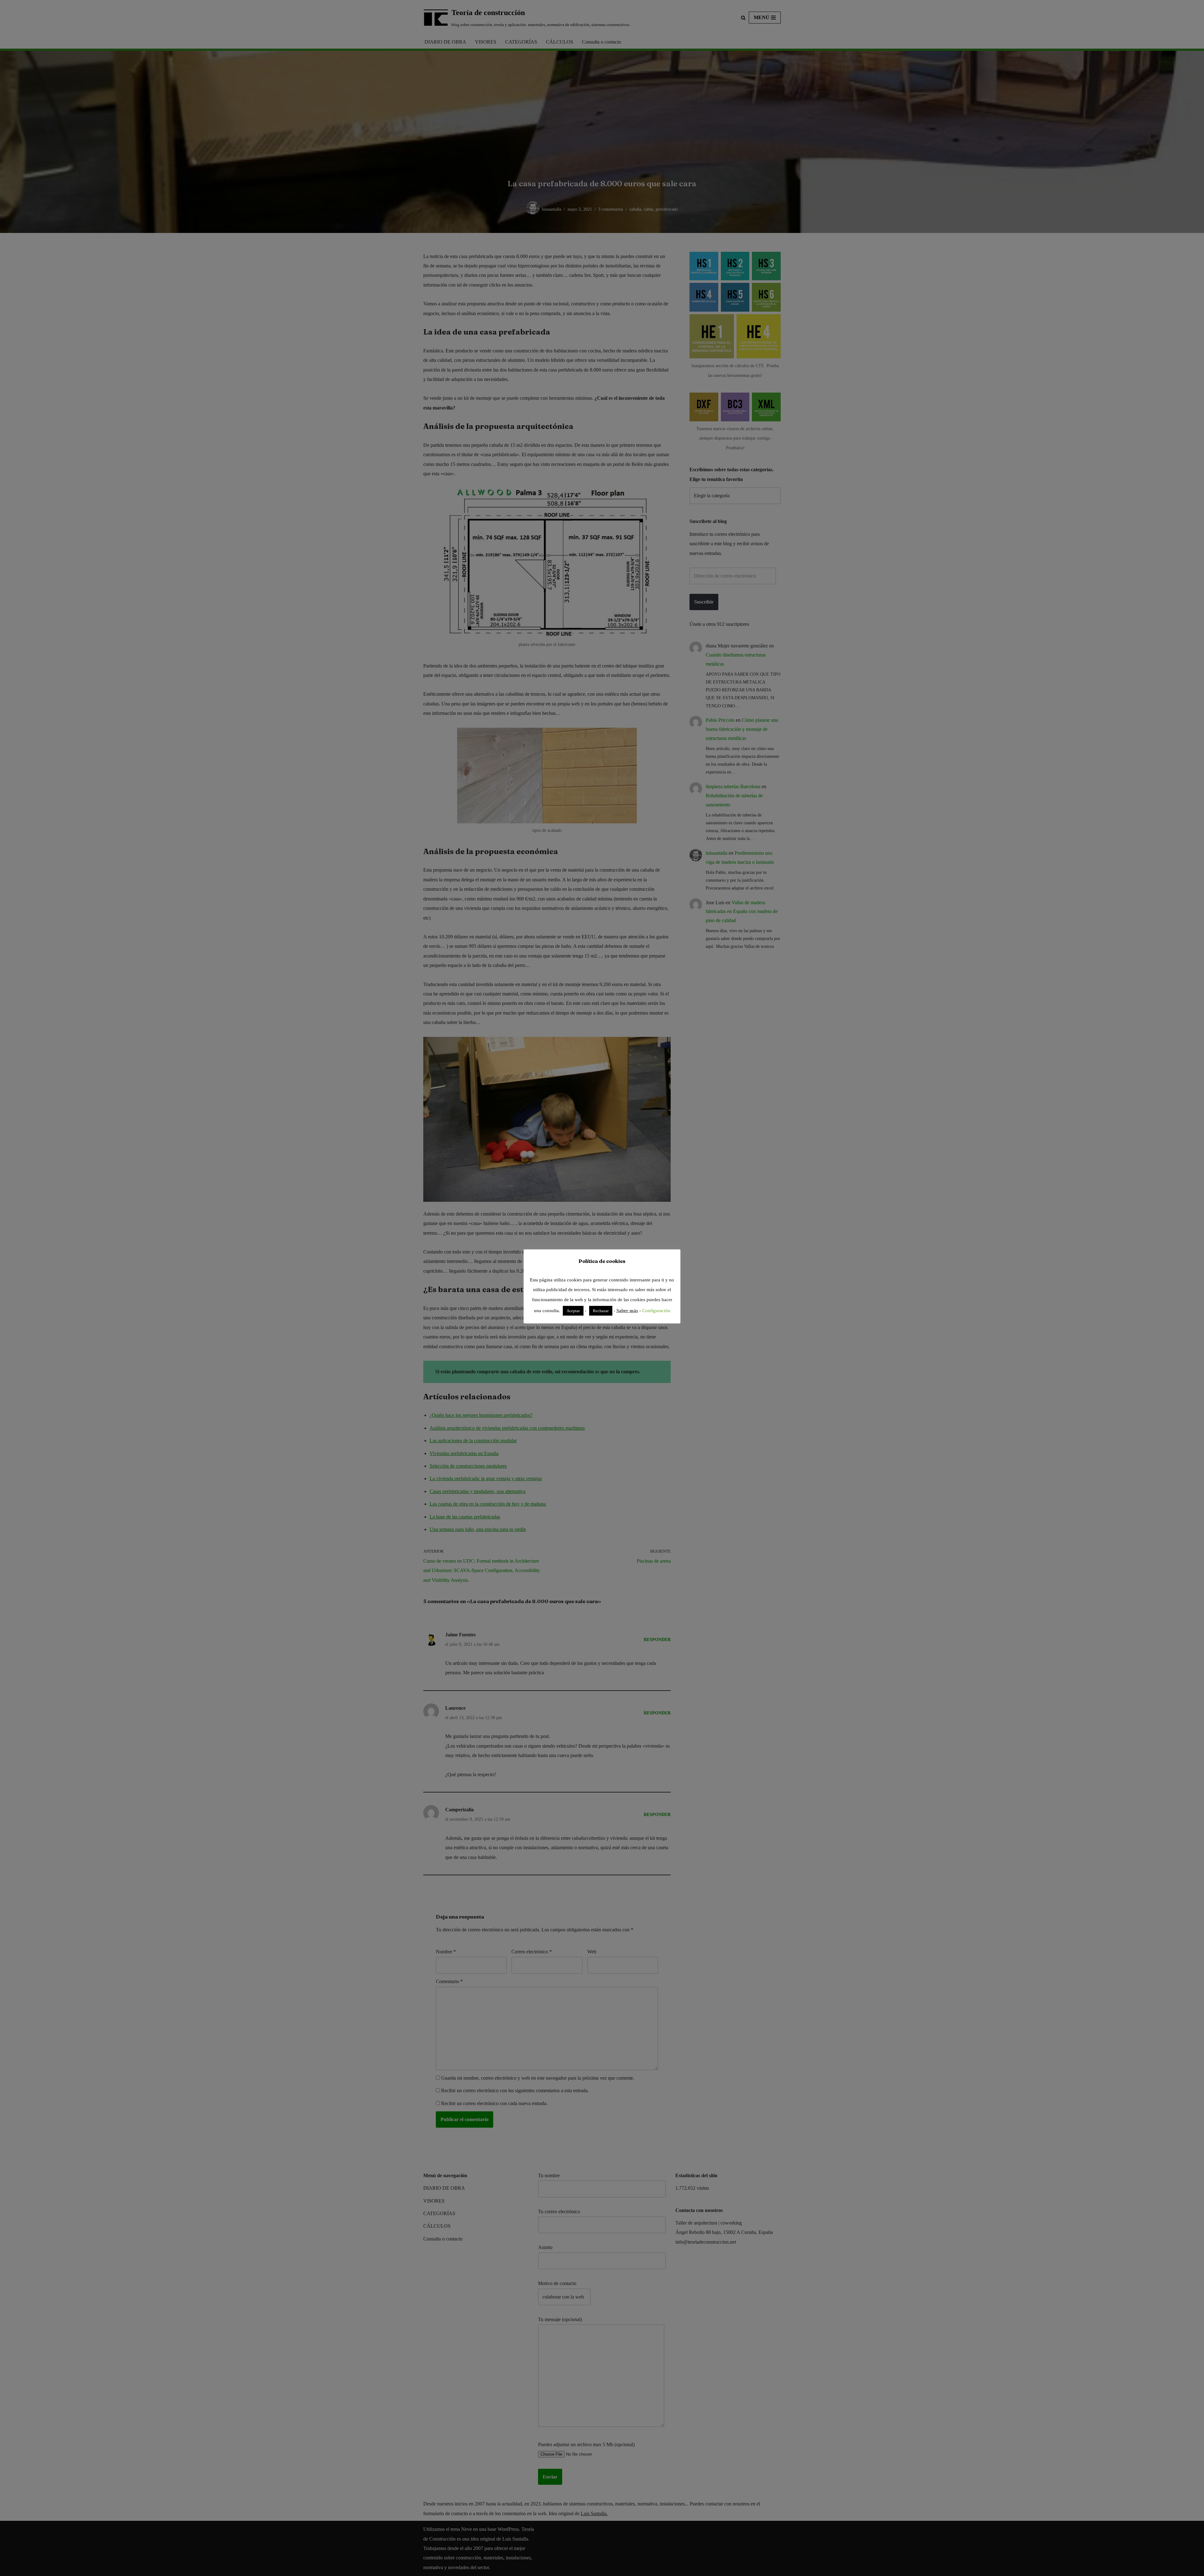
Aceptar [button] (573, 1311)
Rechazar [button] (601, 1311)
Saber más (627, 1311)
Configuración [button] (656, 1311)
